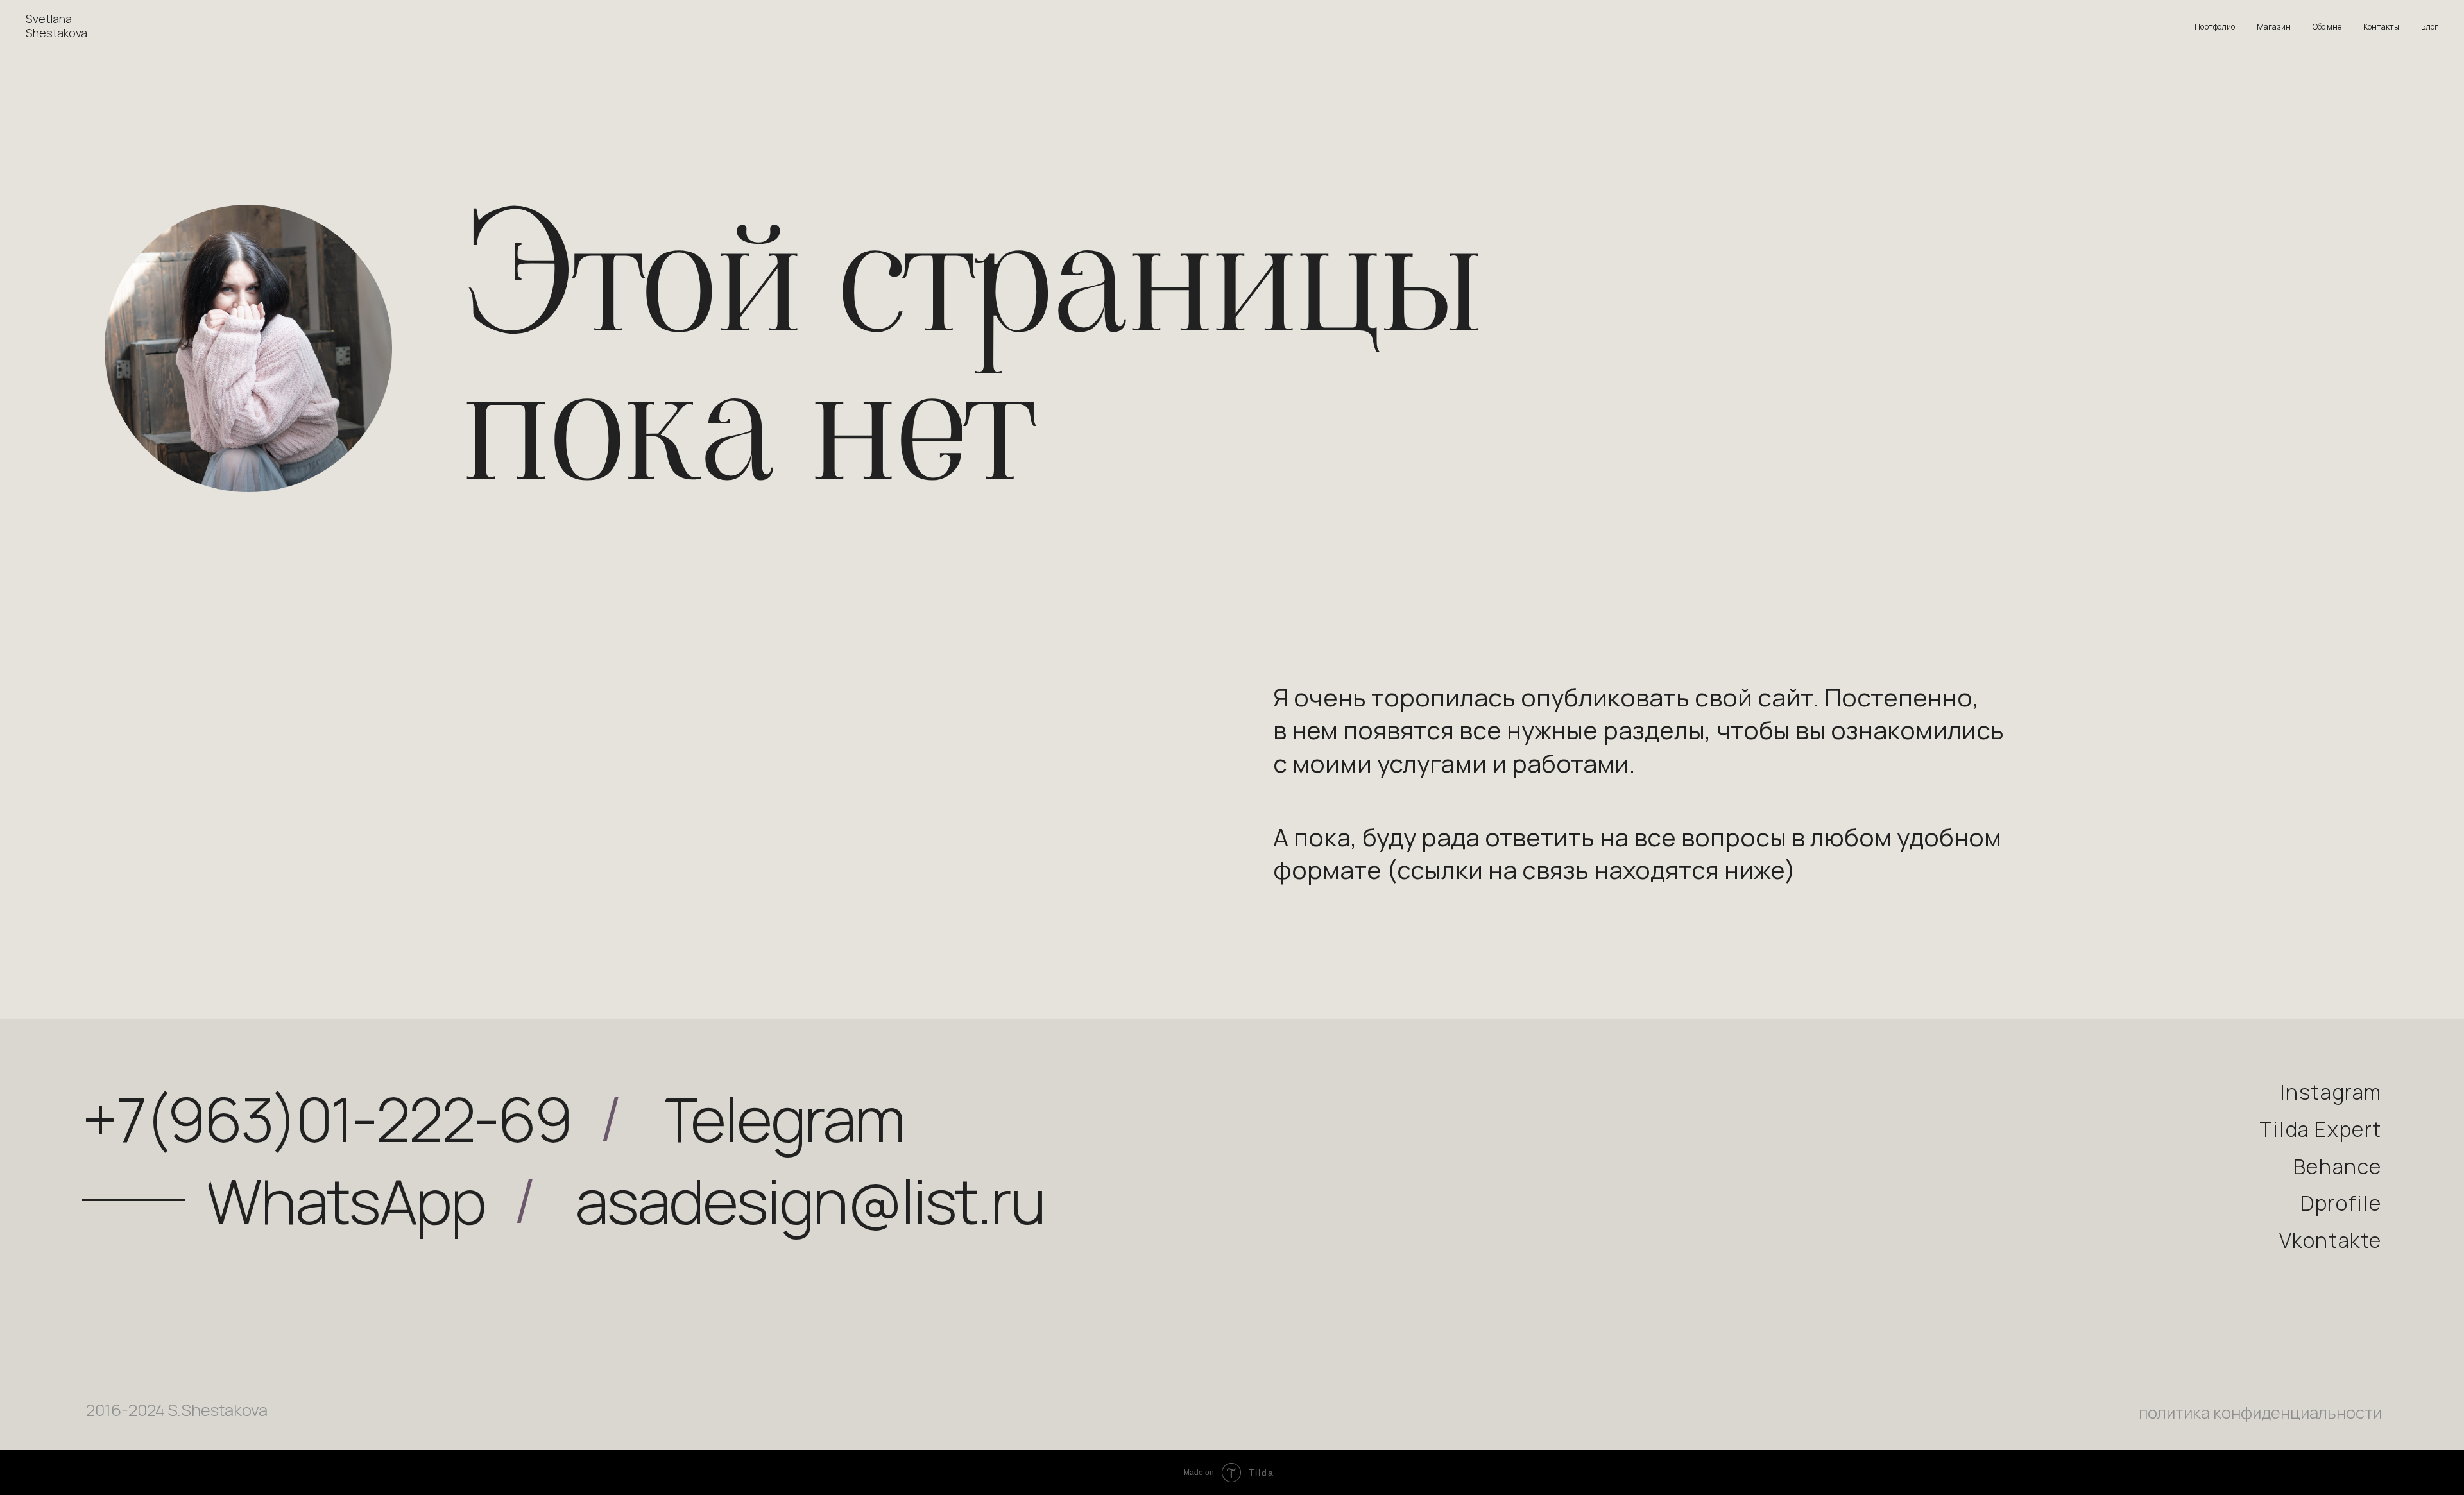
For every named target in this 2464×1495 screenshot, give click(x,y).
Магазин (2274, 27)
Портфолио (2215, 27)
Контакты (2381, 27)
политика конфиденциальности (2260, 1413)
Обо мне (2327, 27)
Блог (2430, 27)
